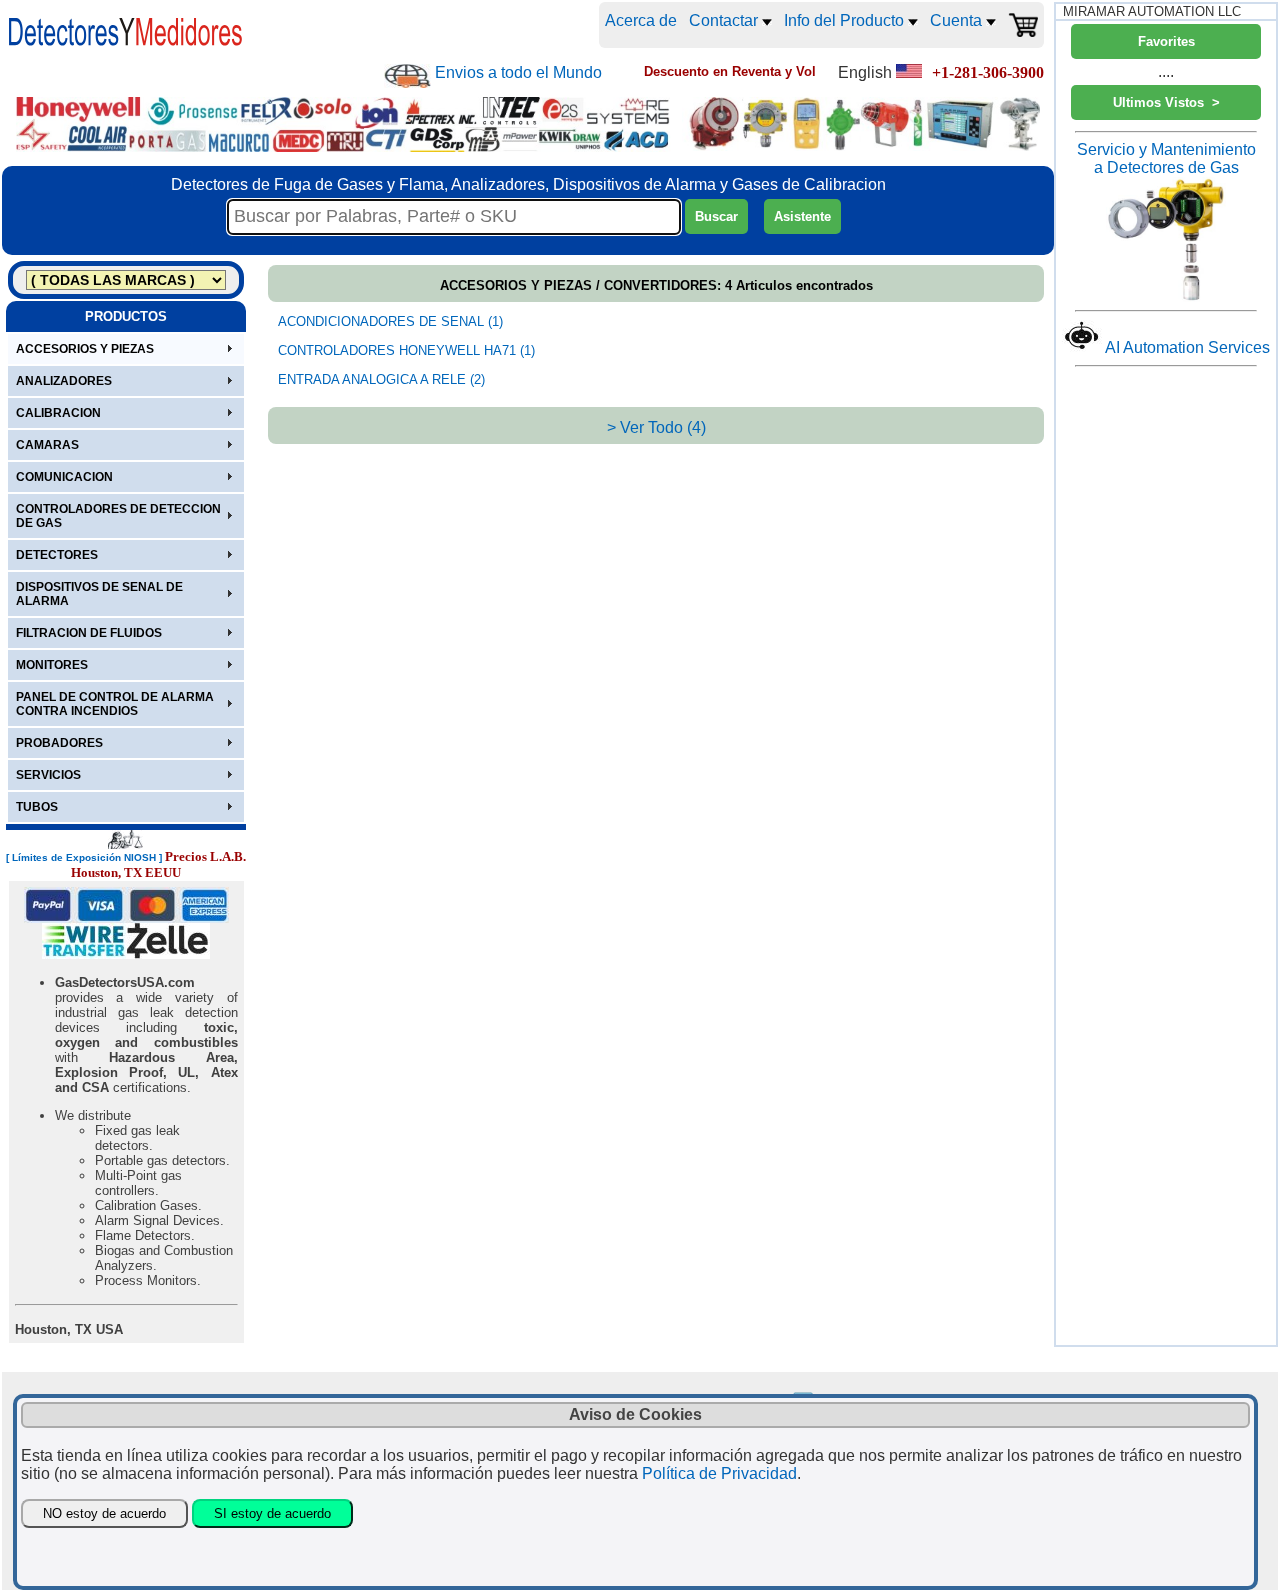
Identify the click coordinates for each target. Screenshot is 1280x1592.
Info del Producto (846, 20)
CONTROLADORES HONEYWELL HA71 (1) (406, 350)
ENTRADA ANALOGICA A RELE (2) (381, 379)
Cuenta (958, 20)
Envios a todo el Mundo (518, 72)
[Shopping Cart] (1023, 25)
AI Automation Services (1187, 347)
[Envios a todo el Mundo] (407, 76)
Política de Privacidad (719, 1473)
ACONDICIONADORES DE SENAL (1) (390, 321)
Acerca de (641, 20)
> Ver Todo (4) (656, 427)
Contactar (725, 20)
